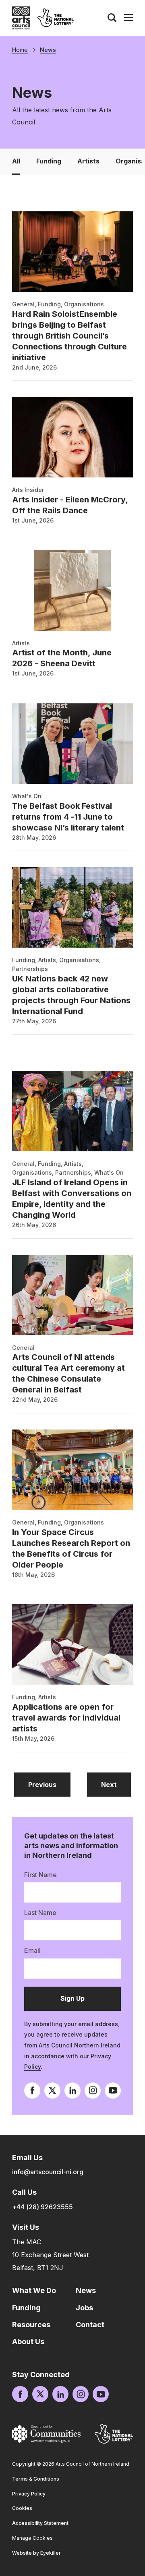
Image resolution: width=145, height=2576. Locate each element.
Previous (49, 1784)
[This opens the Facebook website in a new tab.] (32, 2091)
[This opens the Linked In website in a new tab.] (72, 2091)
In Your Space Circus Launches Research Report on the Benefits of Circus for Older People (71, 1548)
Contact (90, 2325)
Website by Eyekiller (36, 2553)
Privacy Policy (29, 2494)
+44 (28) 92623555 (42, 2207)
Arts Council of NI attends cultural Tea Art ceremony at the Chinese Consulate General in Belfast (68, 1373)
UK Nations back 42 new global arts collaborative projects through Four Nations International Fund (71, 995)
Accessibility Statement (40, 2523)
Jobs (84, 2308)
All (16, 161)
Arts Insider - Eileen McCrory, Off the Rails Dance (70, 505)
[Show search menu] (112, 18)
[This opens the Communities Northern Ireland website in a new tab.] (46, 2434)
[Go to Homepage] (21, 18)
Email (32, 1950)
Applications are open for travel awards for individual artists (66, 1718)
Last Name (40, 1913)
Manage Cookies (32, 2538)
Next (116, 1784)
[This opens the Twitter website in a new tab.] (52, 2091)
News (48, 50)
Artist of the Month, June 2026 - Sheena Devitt (62, 658)
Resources (31, 2325)
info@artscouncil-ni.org (48, 2172)
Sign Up (84, 2002)
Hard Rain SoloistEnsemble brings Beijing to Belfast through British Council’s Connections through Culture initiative (69, 336)
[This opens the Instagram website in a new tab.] (93, 2091)
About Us (28, 2342)
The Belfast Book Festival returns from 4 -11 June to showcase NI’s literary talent (68, 817)
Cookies (22, 2508)
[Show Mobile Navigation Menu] (128, 18)
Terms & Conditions (36, 2479)
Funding (49, 161)
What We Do (34, 2290)
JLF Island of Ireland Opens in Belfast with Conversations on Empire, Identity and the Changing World (72, 1199)
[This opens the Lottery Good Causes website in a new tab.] (114, 2434)
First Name (40, 1875)
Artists (88, 161)
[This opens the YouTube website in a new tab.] (113, 2091)
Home (20, 50)
